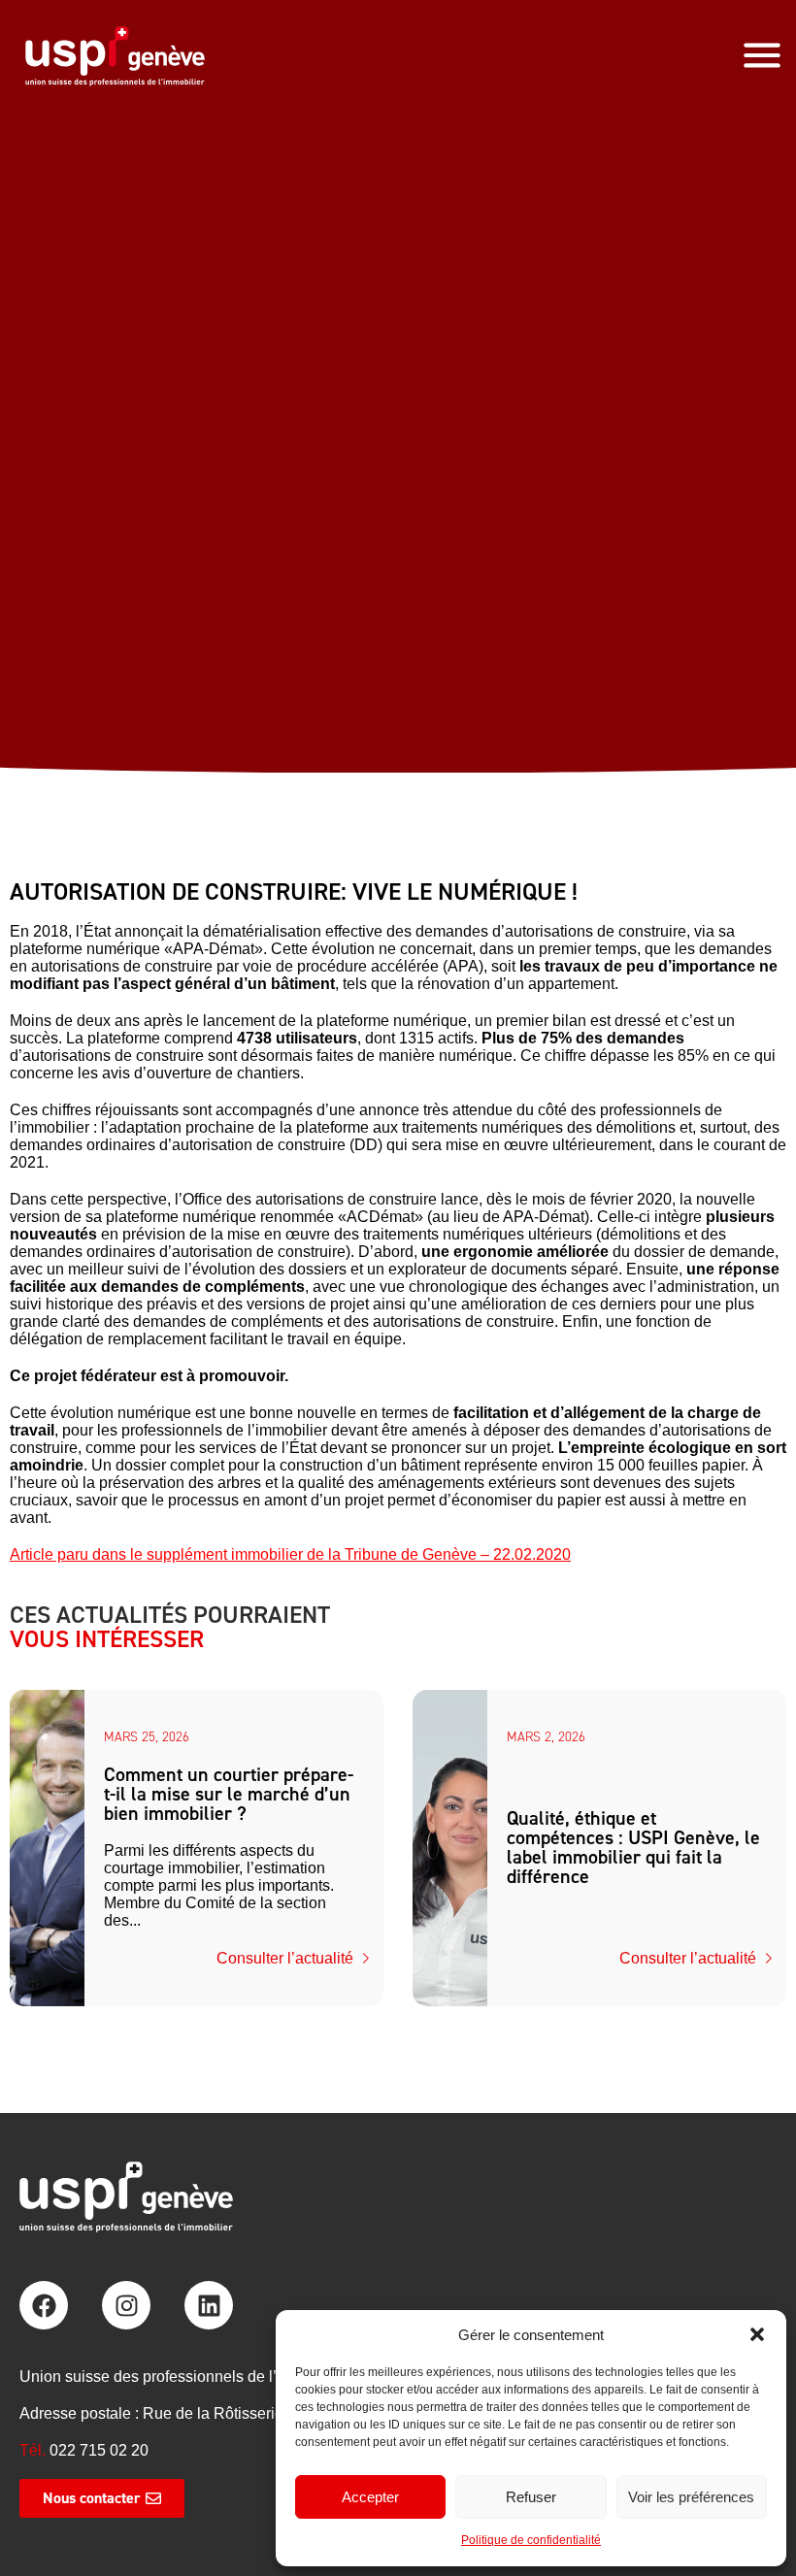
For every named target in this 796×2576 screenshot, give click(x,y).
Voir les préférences (691, 2497)
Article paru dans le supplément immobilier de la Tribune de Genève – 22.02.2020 (290, 1554)
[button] (757, 2334)
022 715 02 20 (99, 2450)
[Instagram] (126, 2305)
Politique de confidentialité (531, 2540)
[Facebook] (44, 2305)
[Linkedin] (209, 2305)
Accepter (370, 2497)
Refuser (531, 2497)
